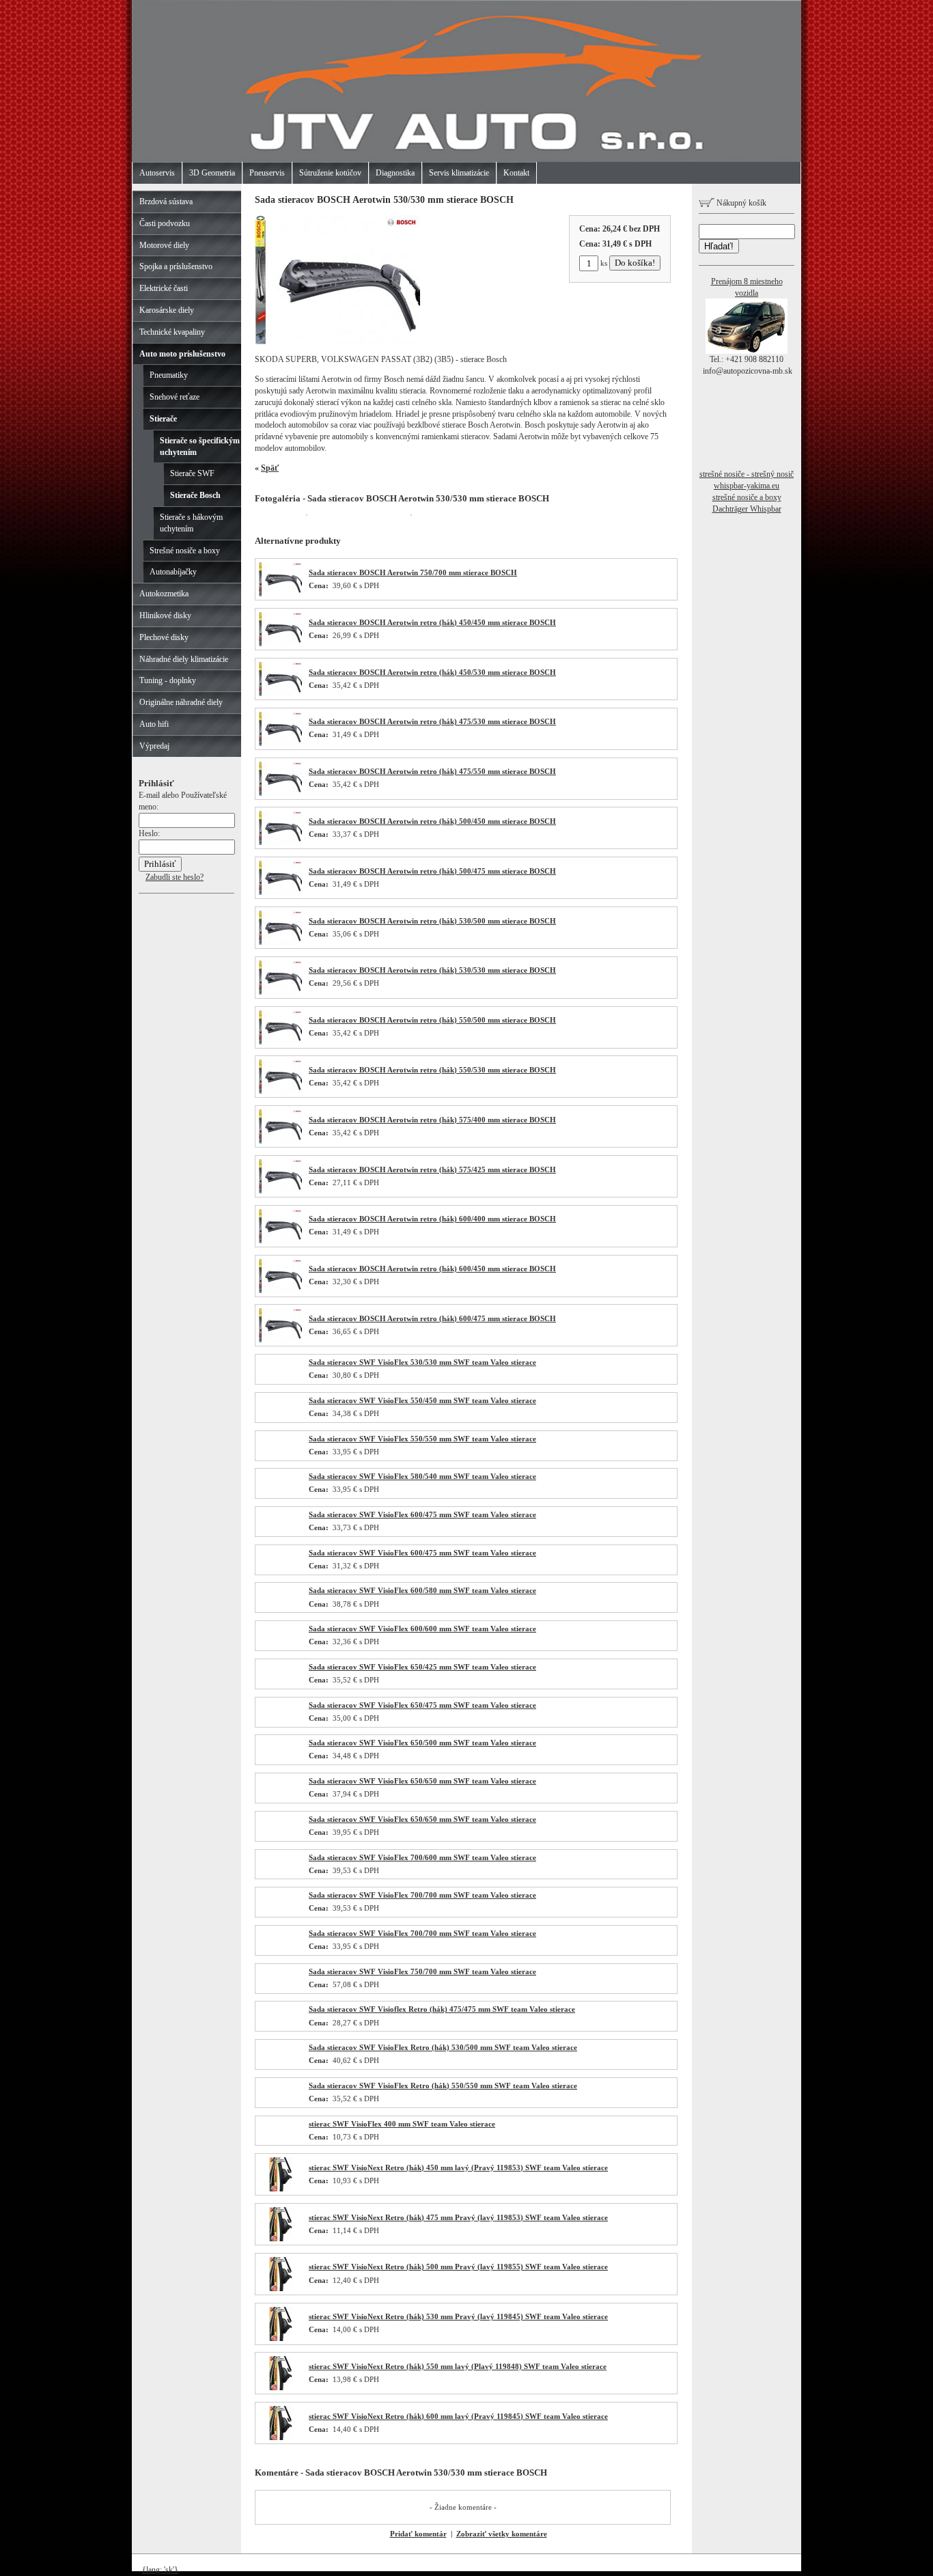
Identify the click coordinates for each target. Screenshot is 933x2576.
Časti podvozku (165, 223)
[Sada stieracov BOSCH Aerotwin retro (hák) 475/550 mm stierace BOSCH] (280, 793)
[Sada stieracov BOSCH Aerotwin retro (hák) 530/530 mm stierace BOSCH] (280, 992)
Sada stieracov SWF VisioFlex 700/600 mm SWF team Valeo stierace (422, 1857)
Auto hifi (154, 724)
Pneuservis (267, 173)
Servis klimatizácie (459, 173)
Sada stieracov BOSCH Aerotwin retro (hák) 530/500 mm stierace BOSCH (432, 921)
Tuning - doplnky (168, 680)
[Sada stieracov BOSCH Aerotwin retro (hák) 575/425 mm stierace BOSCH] (280, 1191)
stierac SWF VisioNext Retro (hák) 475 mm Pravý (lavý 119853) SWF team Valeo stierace (458, 2217)
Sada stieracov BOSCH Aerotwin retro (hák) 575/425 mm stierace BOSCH (432, 1169)
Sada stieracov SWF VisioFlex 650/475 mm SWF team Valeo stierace (422, 1705)
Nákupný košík (740, 203)
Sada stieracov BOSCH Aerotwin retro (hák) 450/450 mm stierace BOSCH (432, 622)
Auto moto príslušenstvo (182, 354)
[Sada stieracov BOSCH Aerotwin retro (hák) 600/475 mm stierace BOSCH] (280, 1340)
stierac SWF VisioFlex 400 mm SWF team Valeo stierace (402, 2124)
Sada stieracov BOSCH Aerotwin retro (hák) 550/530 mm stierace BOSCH (432, 1070)
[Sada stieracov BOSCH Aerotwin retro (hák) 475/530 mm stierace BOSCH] (280, 743)
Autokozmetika (164, 594)
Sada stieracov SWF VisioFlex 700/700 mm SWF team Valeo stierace (422, 1895)
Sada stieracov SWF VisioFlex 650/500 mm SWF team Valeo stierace (422, 1743)
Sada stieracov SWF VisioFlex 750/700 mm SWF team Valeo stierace (422, 1971)
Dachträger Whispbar (747, 509)
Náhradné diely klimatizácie (184, 659)
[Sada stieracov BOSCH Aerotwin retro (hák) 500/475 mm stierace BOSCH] (280, 892)
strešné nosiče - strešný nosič (747, 474)
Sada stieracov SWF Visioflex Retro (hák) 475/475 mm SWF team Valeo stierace (442, 2009)
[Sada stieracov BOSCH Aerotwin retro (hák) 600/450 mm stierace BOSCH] (280, 1290)
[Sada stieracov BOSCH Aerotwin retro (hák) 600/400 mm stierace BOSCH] (280, 1241)
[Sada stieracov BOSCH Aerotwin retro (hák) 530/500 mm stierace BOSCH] (280, 942)
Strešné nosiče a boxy (185, 551)
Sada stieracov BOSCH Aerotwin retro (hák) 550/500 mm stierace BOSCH (432, 1020)
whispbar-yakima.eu (747, 486)
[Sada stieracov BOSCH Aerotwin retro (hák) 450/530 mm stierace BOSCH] (280, 693)
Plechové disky (164, 637)
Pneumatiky (169, 375)
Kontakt (516, 173)
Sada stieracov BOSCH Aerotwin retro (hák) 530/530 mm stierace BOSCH (432, 970)
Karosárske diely (167, 310)
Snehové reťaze (175, 397)
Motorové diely (164, 245)
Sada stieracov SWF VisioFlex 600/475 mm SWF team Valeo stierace (422, 1514)
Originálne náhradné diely (181, 702)
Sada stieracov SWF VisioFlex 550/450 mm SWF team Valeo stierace (422, 1400)
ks (604, 263)
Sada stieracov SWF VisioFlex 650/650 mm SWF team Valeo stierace (422, 1781)
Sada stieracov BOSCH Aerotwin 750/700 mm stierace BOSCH (413, 572)
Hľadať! (719, 246)
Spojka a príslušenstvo (176, 266)
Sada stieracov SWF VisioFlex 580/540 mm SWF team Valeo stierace (422, 1476)
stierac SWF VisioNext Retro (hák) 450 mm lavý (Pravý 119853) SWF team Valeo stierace (458, 2168)
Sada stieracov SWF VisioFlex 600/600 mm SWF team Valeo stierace (422, 1629)
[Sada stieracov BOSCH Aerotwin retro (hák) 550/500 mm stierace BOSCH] (280, 1042)
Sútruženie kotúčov (330, 173)
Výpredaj (154, 746)
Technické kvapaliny (172, 332)
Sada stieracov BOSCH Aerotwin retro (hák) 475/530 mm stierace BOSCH (432, 721)
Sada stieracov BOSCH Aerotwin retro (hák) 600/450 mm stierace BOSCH (432, 1269)
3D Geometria (212, 173)
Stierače (163, 419)
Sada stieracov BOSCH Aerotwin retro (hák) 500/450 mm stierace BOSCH (432, 821)
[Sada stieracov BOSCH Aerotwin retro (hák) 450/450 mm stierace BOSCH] (280, 643)
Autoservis (157, 173)
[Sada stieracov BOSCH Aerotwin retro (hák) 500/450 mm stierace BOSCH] (280, 842)
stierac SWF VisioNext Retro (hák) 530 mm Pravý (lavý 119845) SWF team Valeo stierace (458, 2316)
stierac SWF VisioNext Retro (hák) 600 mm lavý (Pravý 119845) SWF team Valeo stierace (458, 2416)
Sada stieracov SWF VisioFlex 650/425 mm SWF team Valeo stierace (422, 1667)
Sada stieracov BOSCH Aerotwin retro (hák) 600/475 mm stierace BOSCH (432, 1318)
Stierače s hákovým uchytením (191, 523)
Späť (270, 468)
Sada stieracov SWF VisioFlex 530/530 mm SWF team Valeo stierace (422, 1362)
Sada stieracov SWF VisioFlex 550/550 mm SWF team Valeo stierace (422, 1439)
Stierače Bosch (195, 495)
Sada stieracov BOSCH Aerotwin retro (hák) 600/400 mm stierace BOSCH (432, 1219)
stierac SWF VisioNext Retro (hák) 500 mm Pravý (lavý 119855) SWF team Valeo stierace (458, 2267)
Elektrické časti (164, 288)
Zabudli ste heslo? (175, 877)
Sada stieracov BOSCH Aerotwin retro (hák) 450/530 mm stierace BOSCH (432, 672)
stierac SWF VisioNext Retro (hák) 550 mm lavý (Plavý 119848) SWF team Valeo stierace (458, 2366)
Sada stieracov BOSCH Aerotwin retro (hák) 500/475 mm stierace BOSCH (432, 871)
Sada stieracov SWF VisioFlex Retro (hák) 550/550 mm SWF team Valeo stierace (443, 2086)
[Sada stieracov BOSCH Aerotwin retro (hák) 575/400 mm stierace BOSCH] (280, 1141)
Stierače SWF (192, 473)
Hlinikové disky (165, 615)
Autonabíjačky (173, 572)
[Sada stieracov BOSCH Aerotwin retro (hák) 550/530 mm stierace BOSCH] (280, 1091)
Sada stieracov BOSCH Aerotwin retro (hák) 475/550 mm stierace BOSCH (432, 771)
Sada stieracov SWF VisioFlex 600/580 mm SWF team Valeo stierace (422, 1590)
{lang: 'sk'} (160, 2570)
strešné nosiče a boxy (747, 497)
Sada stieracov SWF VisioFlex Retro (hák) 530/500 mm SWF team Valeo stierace (443, 2047)
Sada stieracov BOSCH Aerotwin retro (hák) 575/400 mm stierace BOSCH (432, 1120)
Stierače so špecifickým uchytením (200, 446)
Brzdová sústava (166, 202)
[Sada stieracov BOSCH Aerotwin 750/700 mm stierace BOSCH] (280, 594)
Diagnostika (395, 173)
